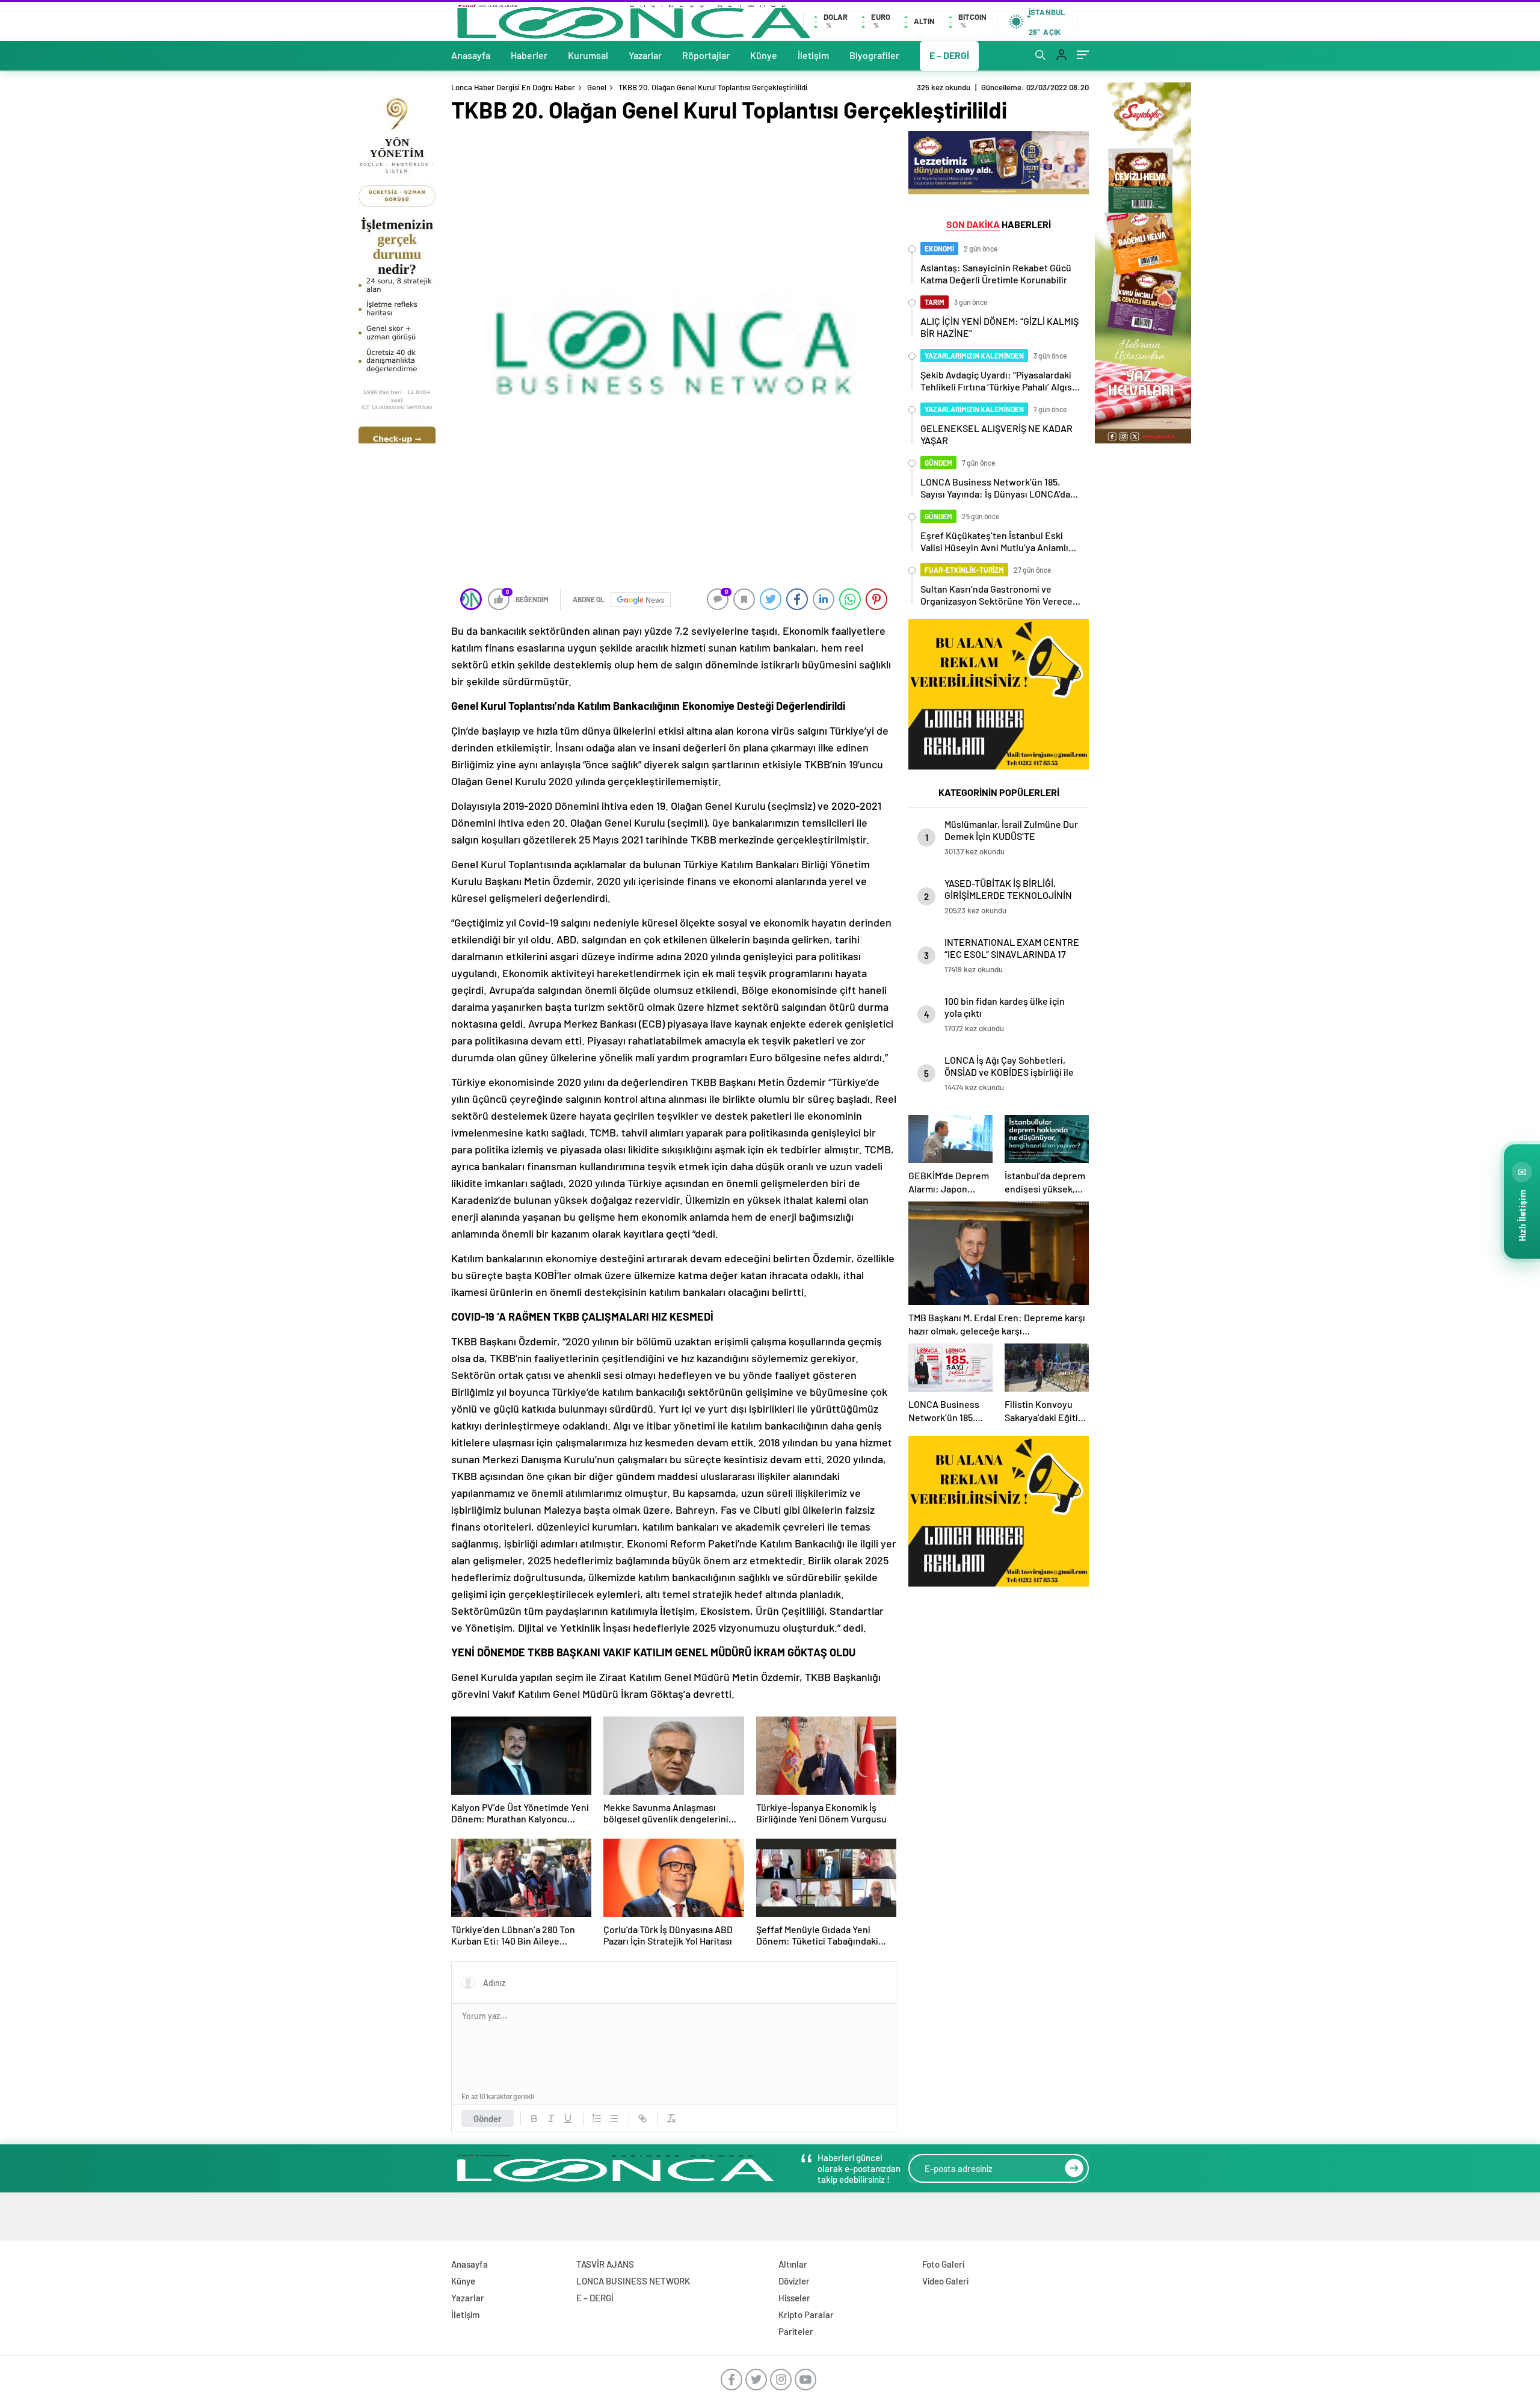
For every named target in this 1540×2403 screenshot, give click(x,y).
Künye (764, 55)
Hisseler (794, 2298)
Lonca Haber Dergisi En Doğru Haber (513, 87)
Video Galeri (945, 2281)
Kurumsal (588, 55)
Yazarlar (645, 55)
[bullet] (614, 2118)
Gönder (488, 2118)
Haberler (529, 55)
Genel (597, 87)
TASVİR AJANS (605, 2264)
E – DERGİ (949, 55)
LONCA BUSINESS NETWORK (633, 2281)
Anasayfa (471, 55)
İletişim (813, 55)
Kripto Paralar (806, 2315)
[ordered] (597, 2118)
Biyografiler (874, 55)
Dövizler (794, 2281)
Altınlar (793, 2264)
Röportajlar (706, 55)
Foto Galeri (943, 2264)
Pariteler (796, 2331)
